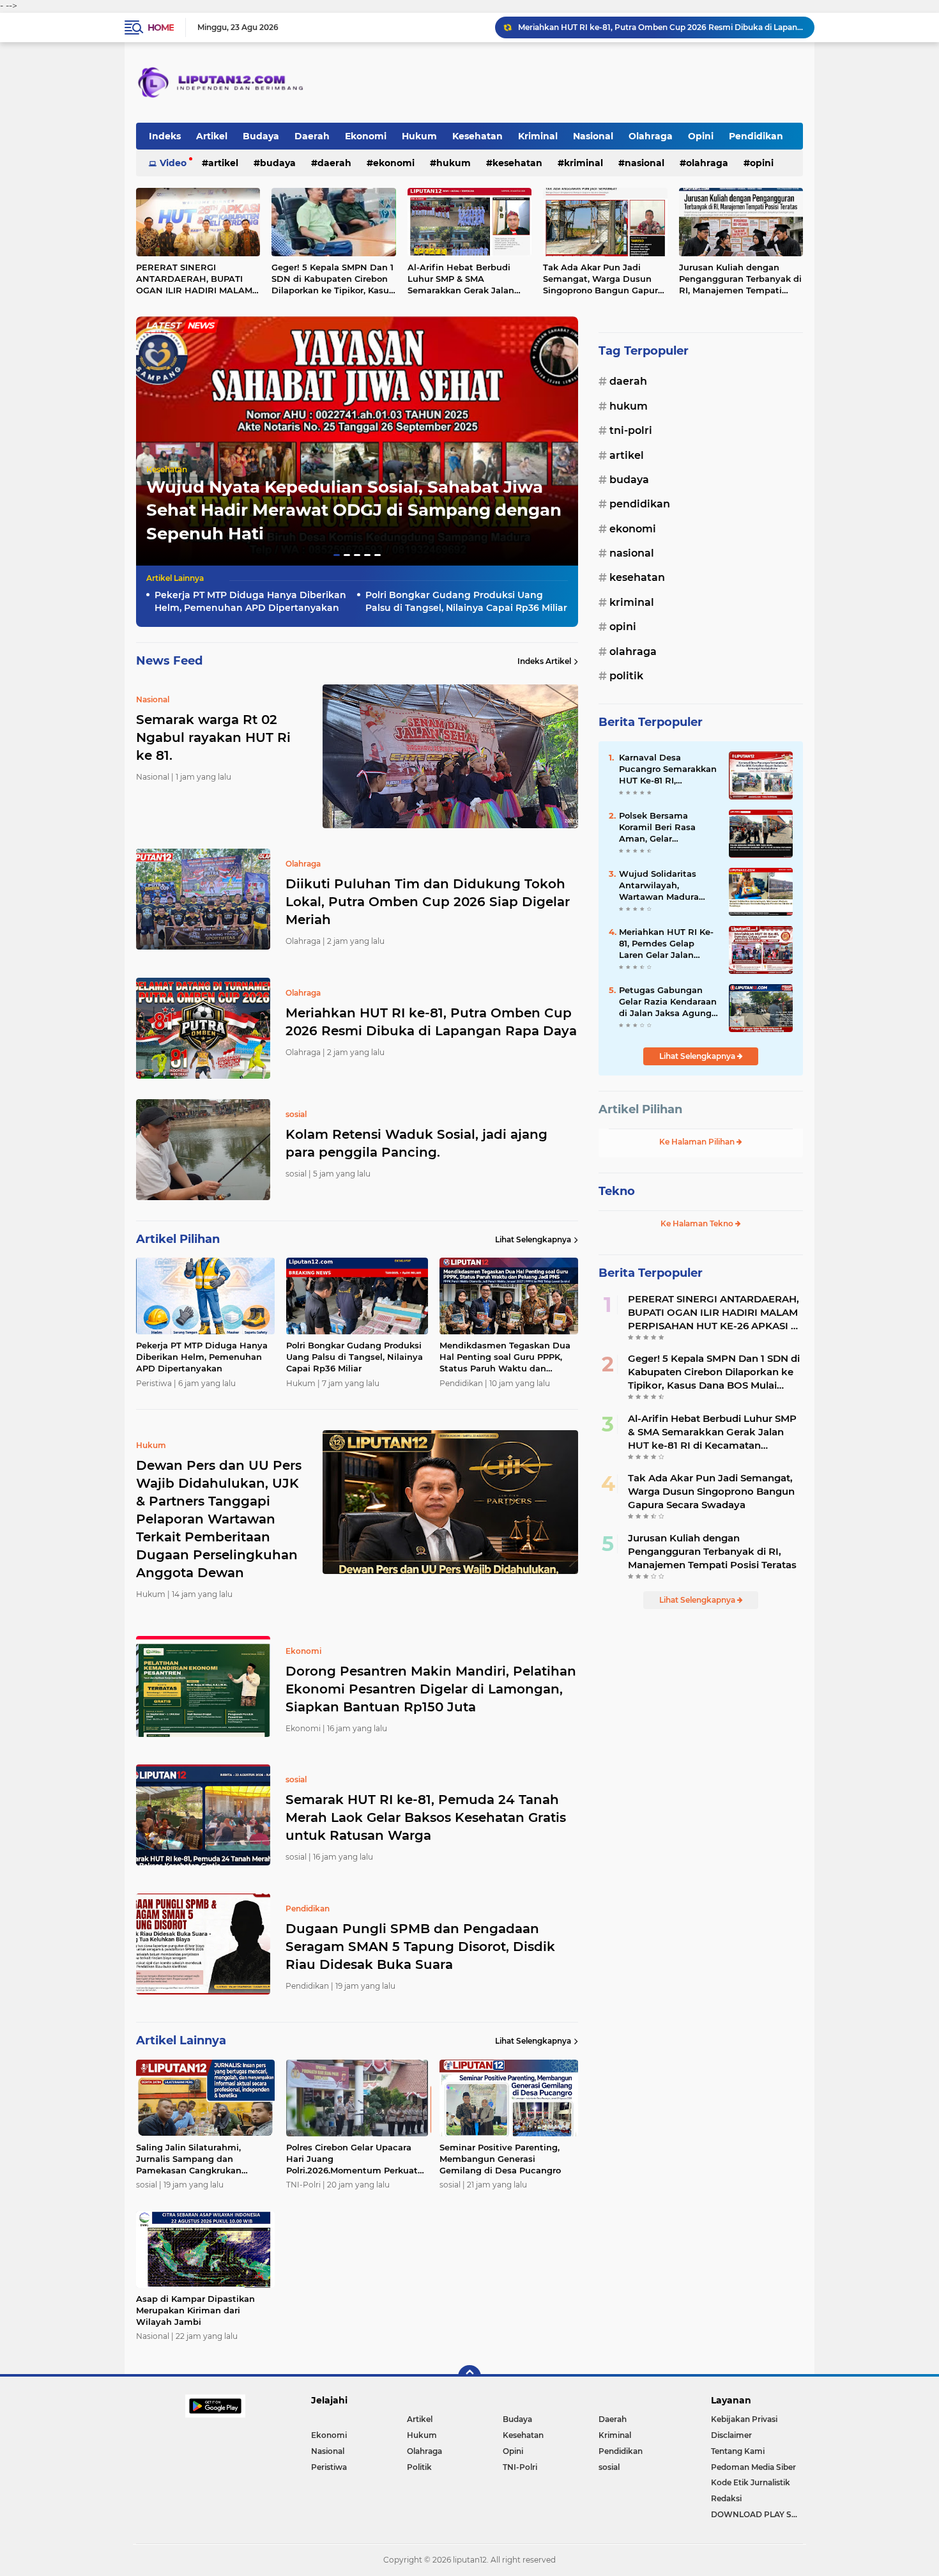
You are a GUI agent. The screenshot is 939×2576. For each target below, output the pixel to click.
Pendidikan (756, 136)
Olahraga (651, 136)
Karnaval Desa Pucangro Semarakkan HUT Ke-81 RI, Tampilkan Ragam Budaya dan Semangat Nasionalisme (669, 769)
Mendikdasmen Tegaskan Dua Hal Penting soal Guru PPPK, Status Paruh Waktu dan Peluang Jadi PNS (505, 1357)
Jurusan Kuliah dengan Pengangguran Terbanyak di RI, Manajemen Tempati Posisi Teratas (740, 279)
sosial (609, 2467)
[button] (337, 555)
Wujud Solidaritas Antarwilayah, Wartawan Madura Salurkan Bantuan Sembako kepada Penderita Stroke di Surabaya (660, 886)
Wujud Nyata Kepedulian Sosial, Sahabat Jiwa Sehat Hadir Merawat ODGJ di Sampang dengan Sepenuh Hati (354, 510)
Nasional (593, 136)
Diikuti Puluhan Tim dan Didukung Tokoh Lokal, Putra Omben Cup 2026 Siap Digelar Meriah (428, 902)
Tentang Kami (738, 2451)
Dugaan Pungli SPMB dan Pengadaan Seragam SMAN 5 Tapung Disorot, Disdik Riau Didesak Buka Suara (420, 1947)
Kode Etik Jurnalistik (751, 2482)
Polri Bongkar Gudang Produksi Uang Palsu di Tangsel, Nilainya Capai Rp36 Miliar (466, 601)
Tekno (617, 1191)
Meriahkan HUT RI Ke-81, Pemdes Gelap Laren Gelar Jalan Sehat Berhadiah (666, 944)
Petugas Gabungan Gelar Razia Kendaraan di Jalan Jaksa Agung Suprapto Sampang (668, 1002)
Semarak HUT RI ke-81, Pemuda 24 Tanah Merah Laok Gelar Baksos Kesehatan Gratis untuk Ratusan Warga (426, 1817)
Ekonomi (366, 136)
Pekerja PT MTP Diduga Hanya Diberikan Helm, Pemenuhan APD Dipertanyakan (250, 601)
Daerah (312, 136)
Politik (626, 676)
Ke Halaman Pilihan (698, 1142)
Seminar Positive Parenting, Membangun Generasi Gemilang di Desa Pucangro (500, 2159)
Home (161, 27)
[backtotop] (469, 2377)
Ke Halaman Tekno (698, 1223)
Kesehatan (477, 136)
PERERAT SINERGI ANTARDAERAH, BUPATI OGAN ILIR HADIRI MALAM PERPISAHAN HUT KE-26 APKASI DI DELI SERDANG (194, 279)
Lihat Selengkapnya (533, 1239)
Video (173, 163)
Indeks (165, 136)
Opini (701, 136)
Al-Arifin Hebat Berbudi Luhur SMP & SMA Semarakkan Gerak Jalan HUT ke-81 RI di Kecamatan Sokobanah (466, 279)
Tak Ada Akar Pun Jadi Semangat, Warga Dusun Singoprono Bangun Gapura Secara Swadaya (603, 279)
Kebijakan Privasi (744, 2419)
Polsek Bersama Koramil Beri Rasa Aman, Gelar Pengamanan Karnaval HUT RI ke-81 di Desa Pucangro (668, 828)
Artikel (212, 136)
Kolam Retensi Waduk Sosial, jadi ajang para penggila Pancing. (639, 27)
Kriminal (538, 136)
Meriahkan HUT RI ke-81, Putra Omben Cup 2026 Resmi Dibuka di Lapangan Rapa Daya (431, 1022)
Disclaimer (731, 2435)
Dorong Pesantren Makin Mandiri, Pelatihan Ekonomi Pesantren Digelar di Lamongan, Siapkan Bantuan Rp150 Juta (431, 1689)
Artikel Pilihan (640, 1109)
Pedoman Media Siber (753, 2467)
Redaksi (726, 2498)
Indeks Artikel (544, 661)
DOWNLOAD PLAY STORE (757, 2514)
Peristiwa (329, 2467)
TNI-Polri (631, 430)
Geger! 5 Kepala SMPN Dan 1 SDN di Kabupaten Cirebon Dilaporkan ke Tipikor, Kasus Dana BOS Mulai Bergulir (332, 279)
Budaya (261, 136)
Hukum (419, 136)
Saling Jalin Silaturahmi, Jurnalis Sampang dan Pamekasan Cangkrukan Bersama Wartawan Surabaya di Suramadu (200, 2159)
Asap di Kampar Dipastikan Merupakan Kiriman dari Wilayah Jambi (195, 2310)
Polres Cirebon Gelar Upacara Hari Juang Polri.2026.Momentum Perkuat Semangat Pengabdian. (352, 2159)
